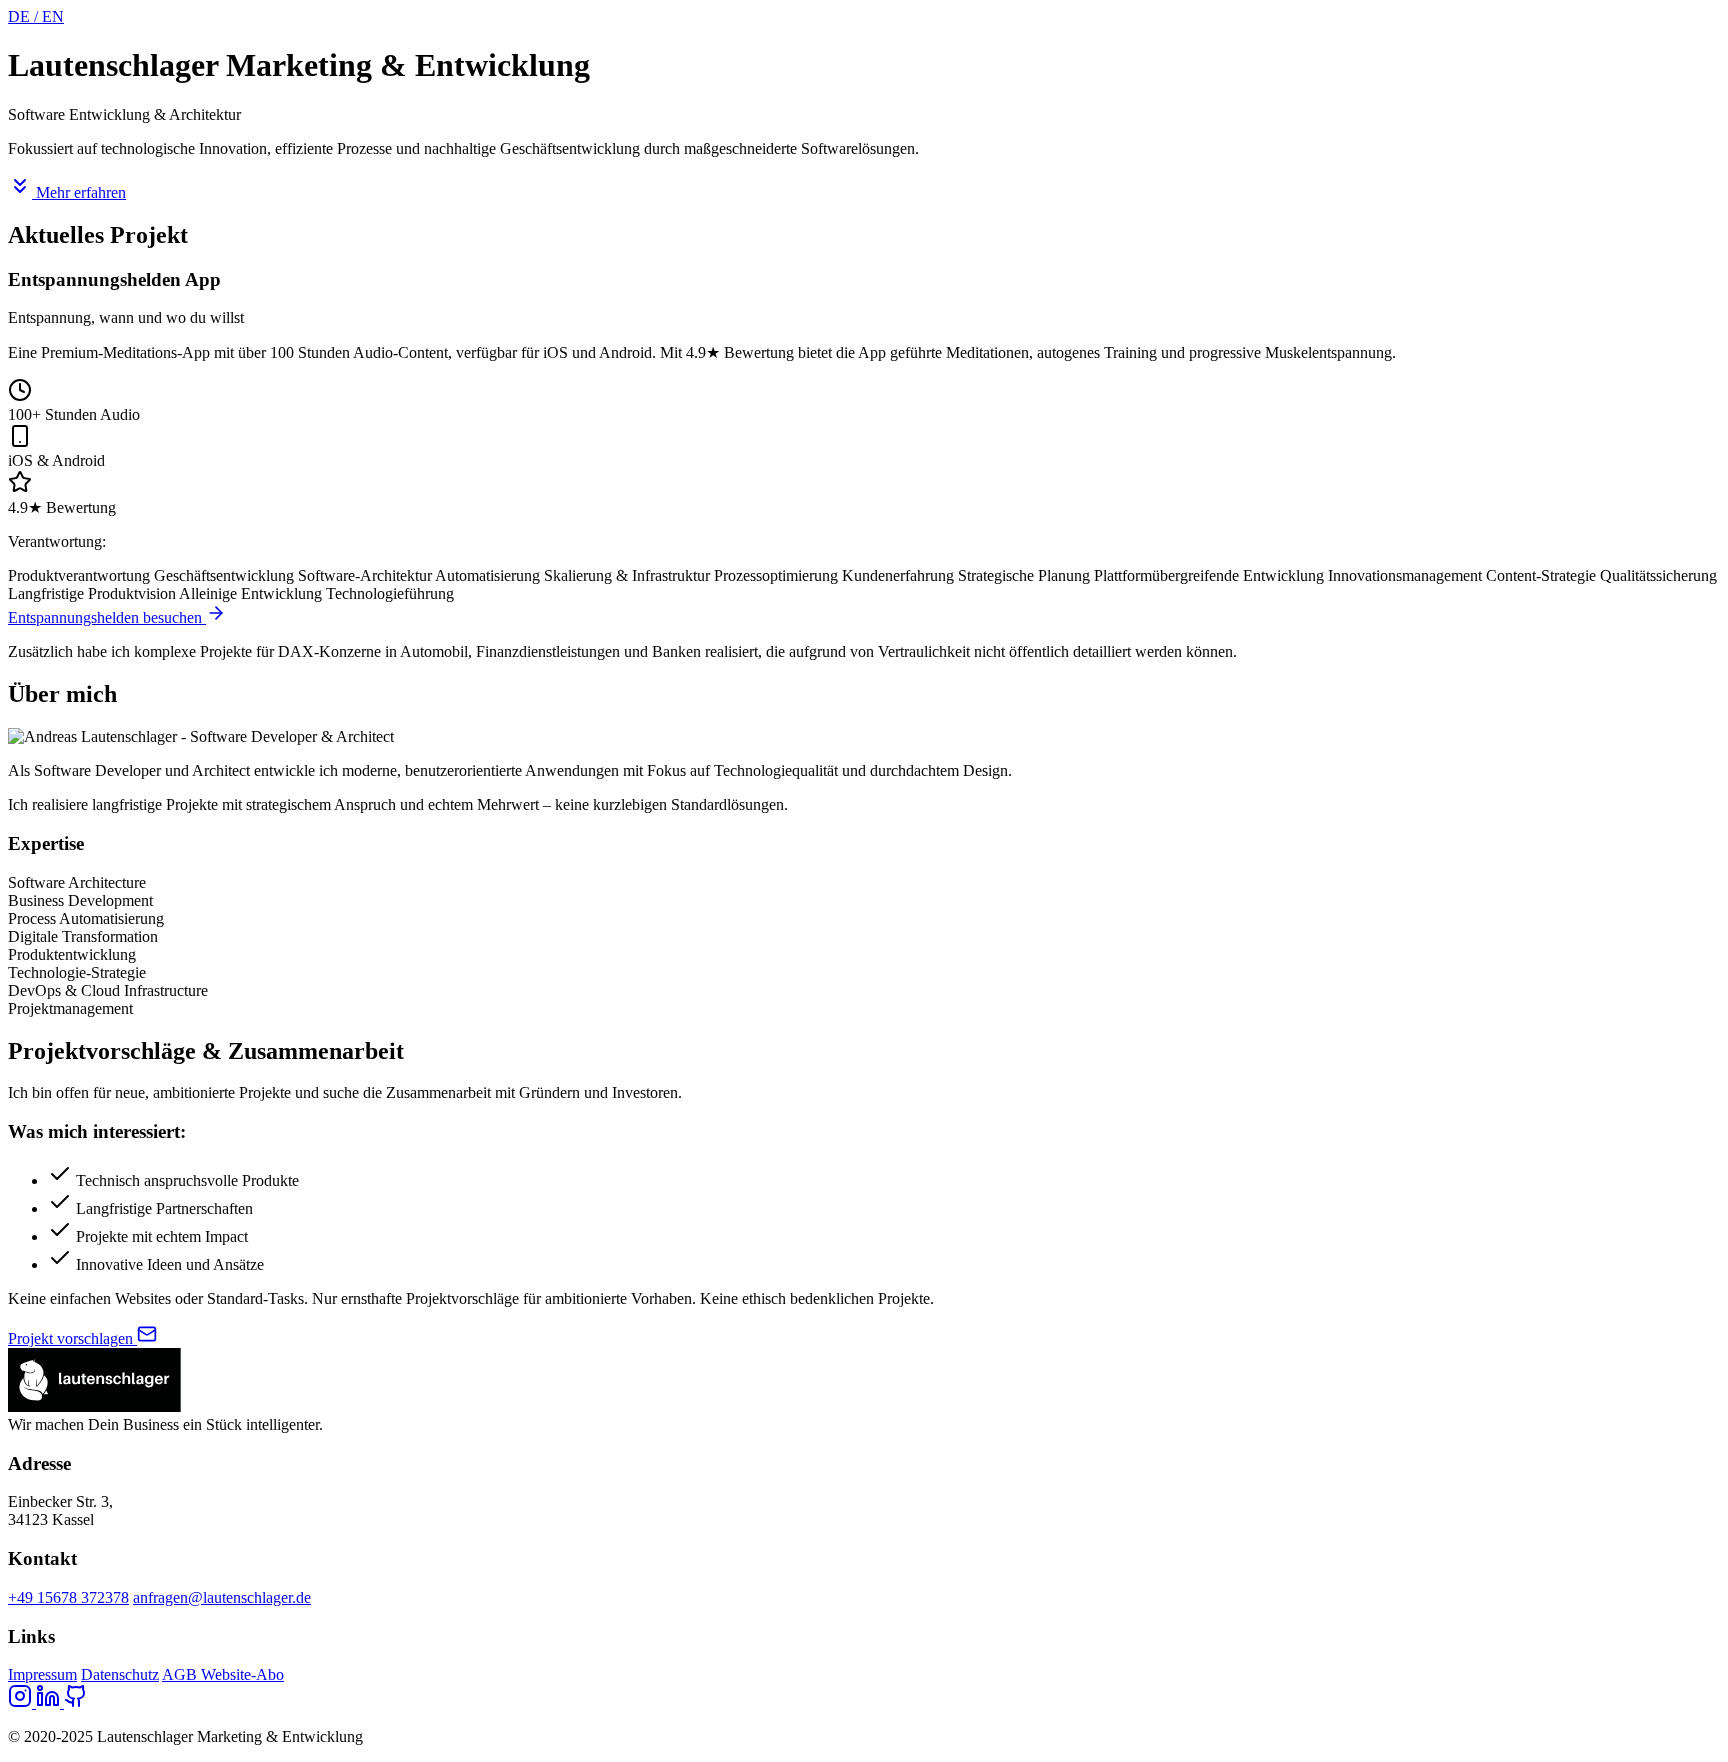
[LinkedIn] (50, 1702)
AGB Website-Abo (223, 1674)
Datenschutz (120, 1674)
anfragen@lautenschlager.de (222, 1597)
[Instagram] (22, 1702)
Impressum (42, 1674)
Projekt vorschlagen (72, 1338)
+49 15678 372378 (68, 1597)
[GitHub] (76, 1702)
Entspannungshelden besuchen (107, 617)
